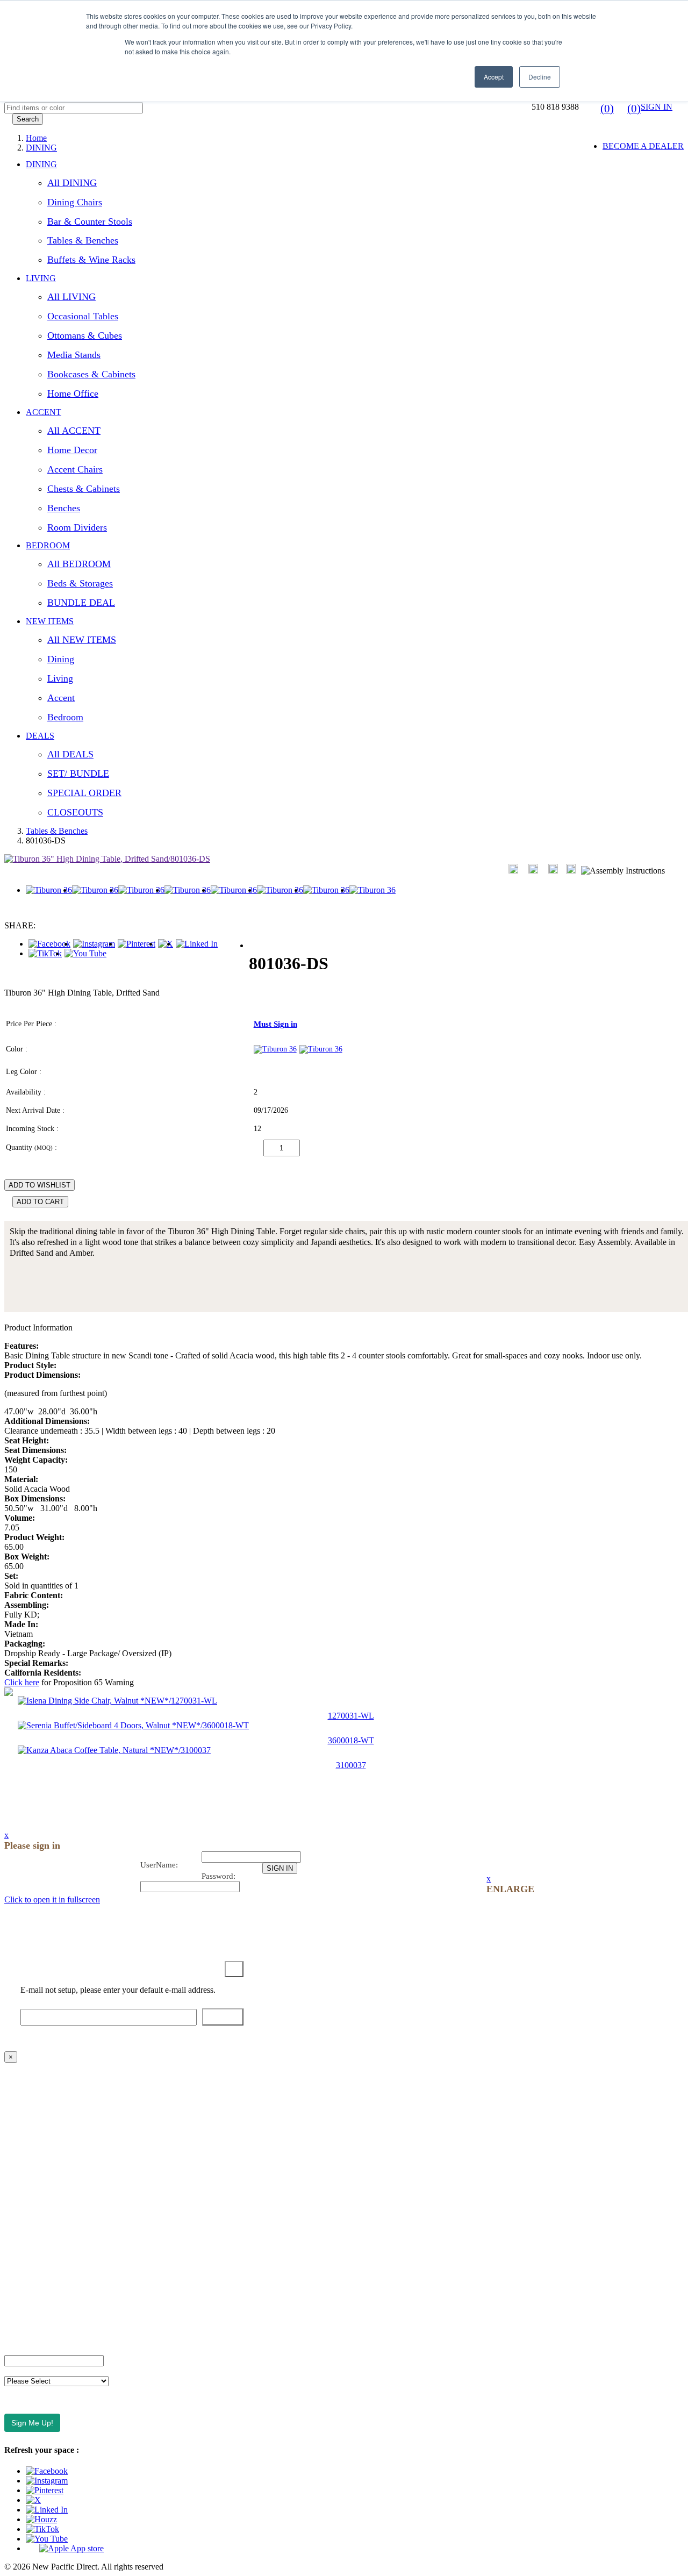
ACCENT (44, 412)
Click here (22, 1682)
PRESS (17, 2204)
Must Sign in (275, 1024)
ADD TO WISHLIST (40, 1185)
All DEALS (70, 754)
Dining (61, 659)
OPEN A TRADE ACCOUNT (58, 2131)
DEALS (40, 736)
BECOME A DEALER (643, 146)
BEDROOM (48, 545)
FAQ (13, 2112)
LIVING (41, 278)
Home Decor (72, 450)
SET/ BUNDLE (78, 774)
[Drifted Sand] (321, 1049)
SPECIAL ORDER (84, 793)
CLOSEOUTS (75, 812)
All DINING (72, 183)
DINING (41, 164)
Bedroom (65, 717)
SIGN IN (657, 107)
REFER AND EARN (42, 2240)
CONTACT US (32, 2094)
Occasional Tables (83, 316)
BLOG (16, 2167)
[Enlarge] (513, 869)
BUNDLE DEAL (81, 603)
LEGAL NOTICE (36, 2277)
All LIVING (71, 297)
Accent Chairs (75, 469)
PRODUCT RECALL (43, 2295)
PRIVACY (23, 2259)
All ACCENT (74, 431)
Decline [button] (540, 77)
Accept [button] (494, 77)
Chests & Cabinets (84, 489)
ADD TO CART (40, 1202)
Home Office (73, 393)
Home (36, 138)
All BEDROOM (79, 564)
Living (60, 678)
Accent (61, 698)
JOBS (15, 2185)
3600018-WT (351, 1740)
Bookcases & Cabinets (91, 374)
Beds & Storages (80, 583)
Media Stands (74, 355)
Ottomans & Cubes (85, 335)
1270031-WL (351, 1716)
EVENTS (21, 2149)
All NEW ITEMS (82, 640)
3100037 (351, 1765)
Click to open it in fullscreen (52, 1899)
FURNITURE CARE (42, 2332)
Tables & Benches (83, 240)
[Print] (533, 869)
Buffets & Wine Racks (91, 260)
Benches (64, 508)
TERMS (19, 2222)
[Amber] (275, 1049)
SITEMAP (23, 2313)
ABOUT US (26, 2076)
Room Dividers (77, 527)
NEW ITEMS (50, 621)
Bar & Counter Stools (90, 221)
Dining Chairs (75, 202)
